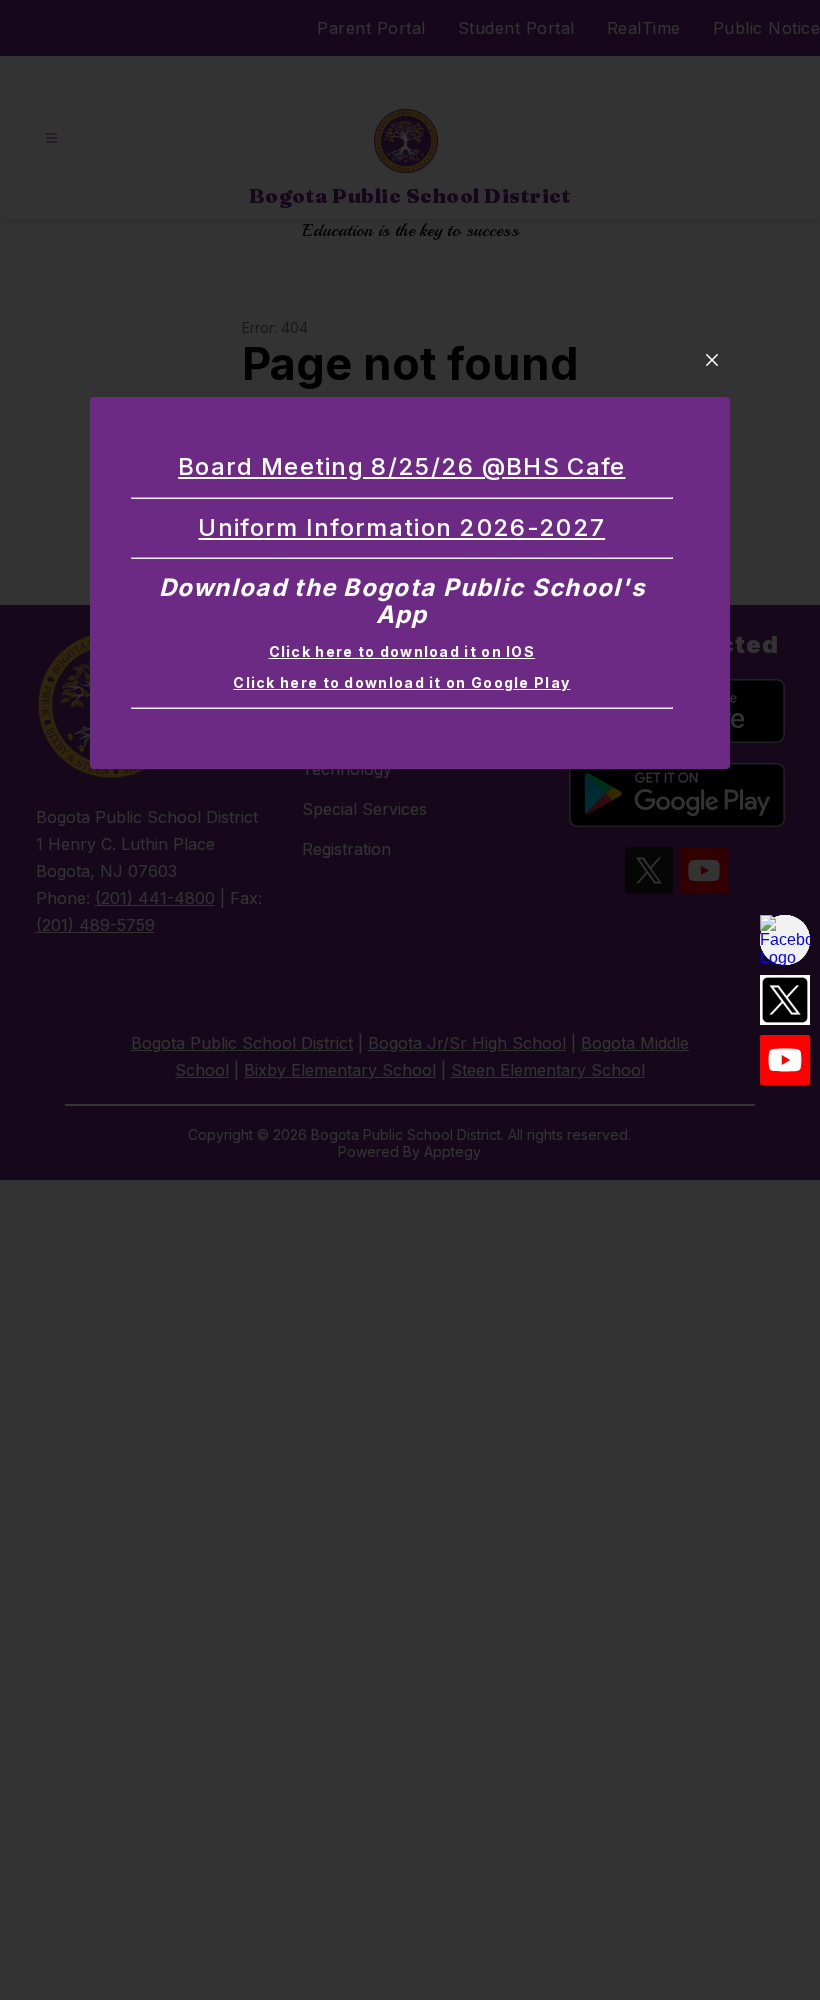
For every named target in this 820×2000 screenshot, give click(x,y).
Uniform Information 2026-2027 (401, 527)
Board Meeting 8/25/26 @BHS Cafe (401, 466)
